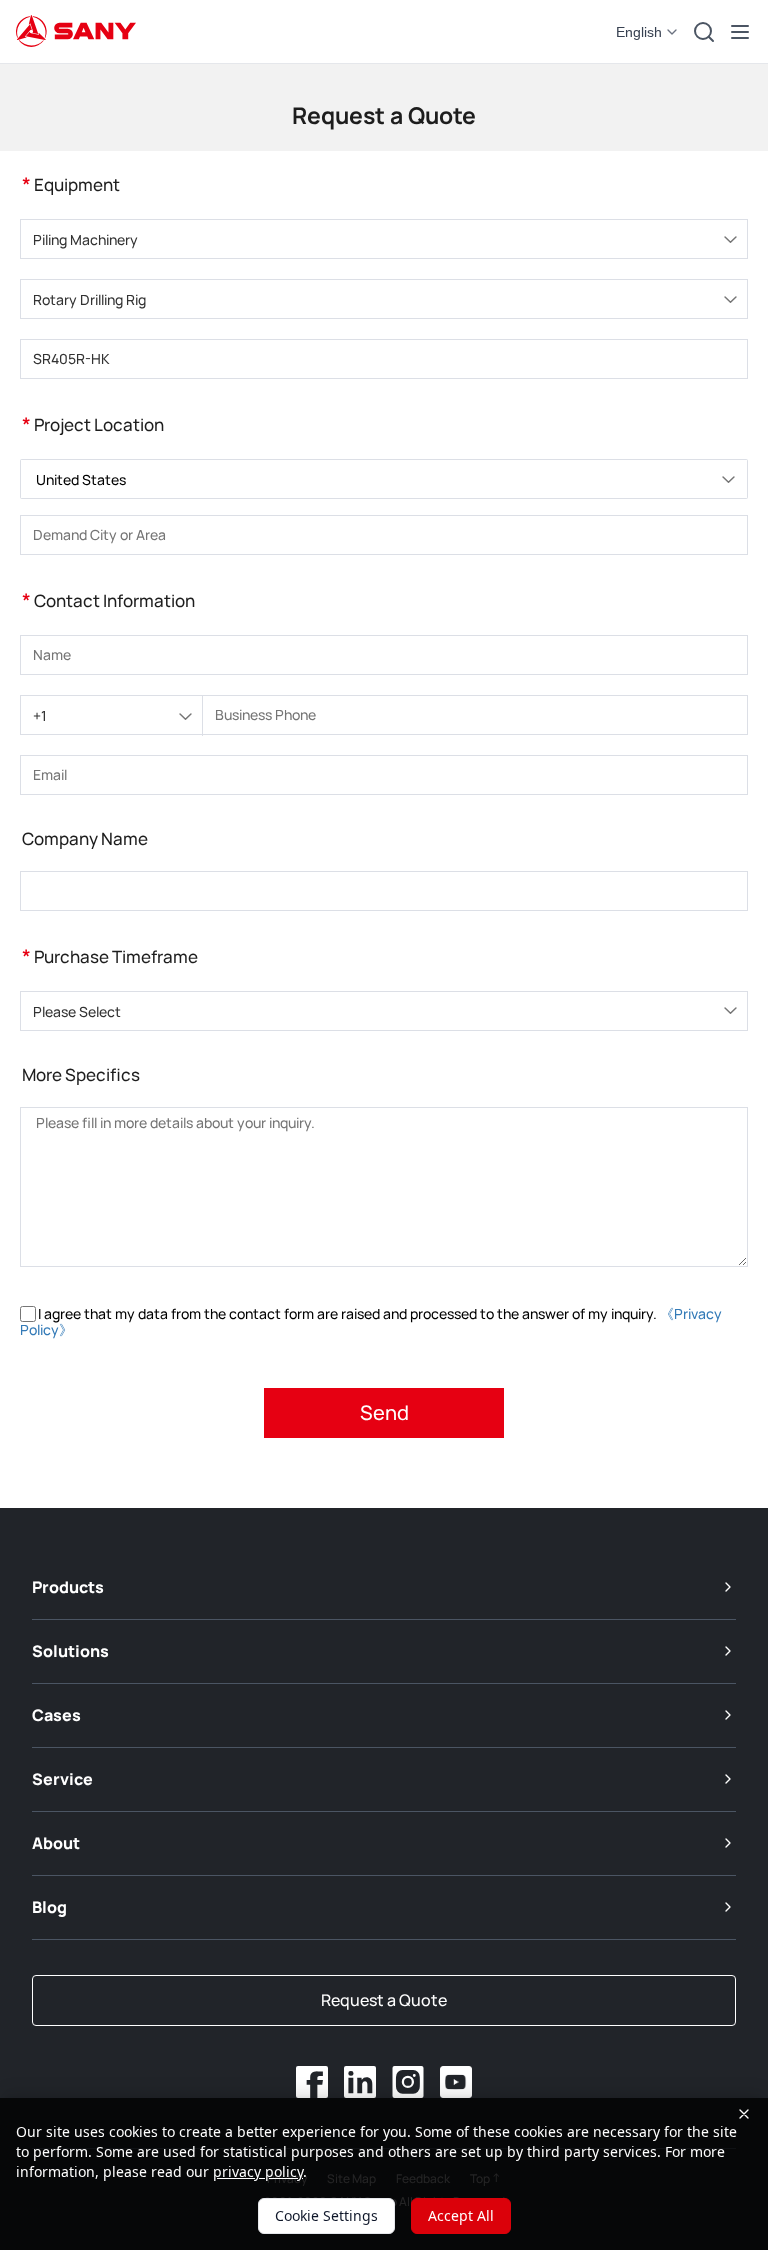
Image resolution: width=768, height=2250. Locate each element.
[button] (648, 32)
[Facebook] (312, 2082)
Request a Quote (384, 2000)
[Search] (704, 32)
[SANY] (76, 32)
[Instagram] (408, 2082)
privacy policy (258, 2171)
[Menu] (740, 32)
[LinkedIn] (360, 2082)
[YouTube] (456, 2082)
